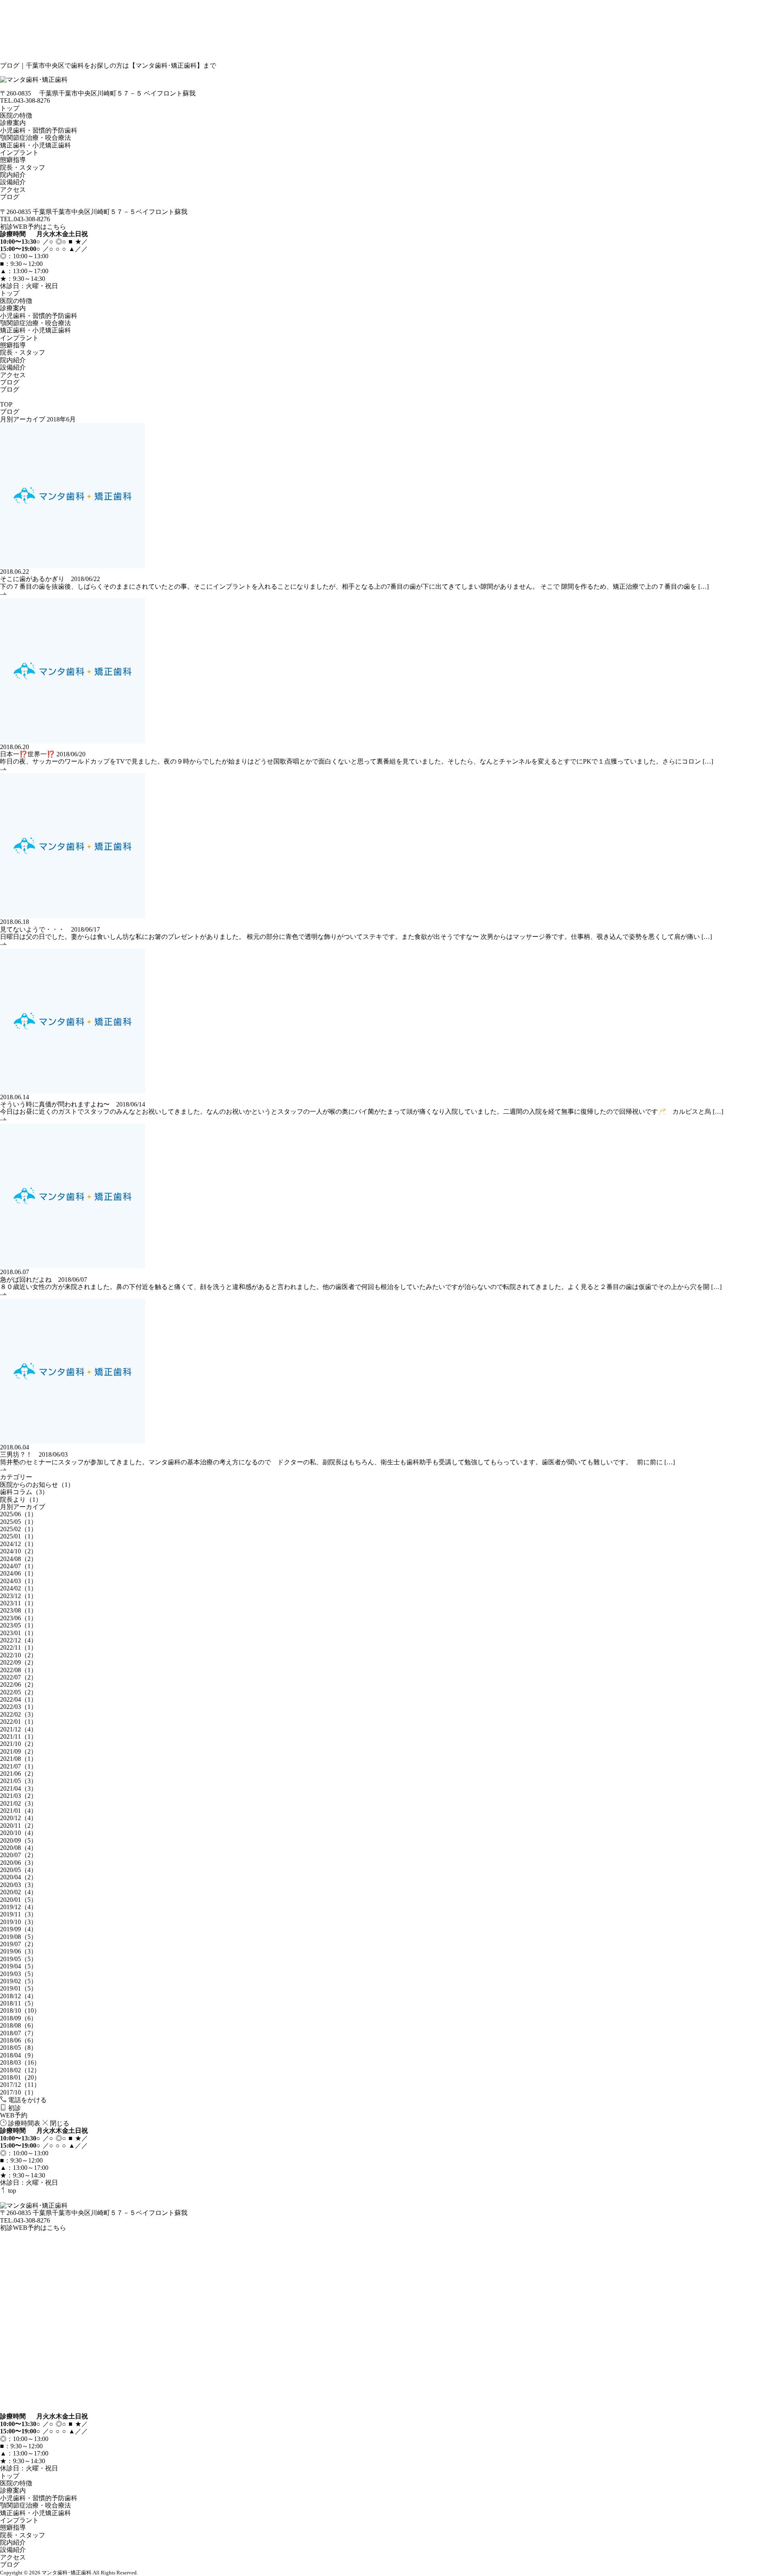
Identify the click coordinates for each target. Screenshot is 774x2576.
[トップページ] (387, 80)
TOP (6, 404)
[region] (387, 297)
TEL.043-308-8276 (25, 101)
